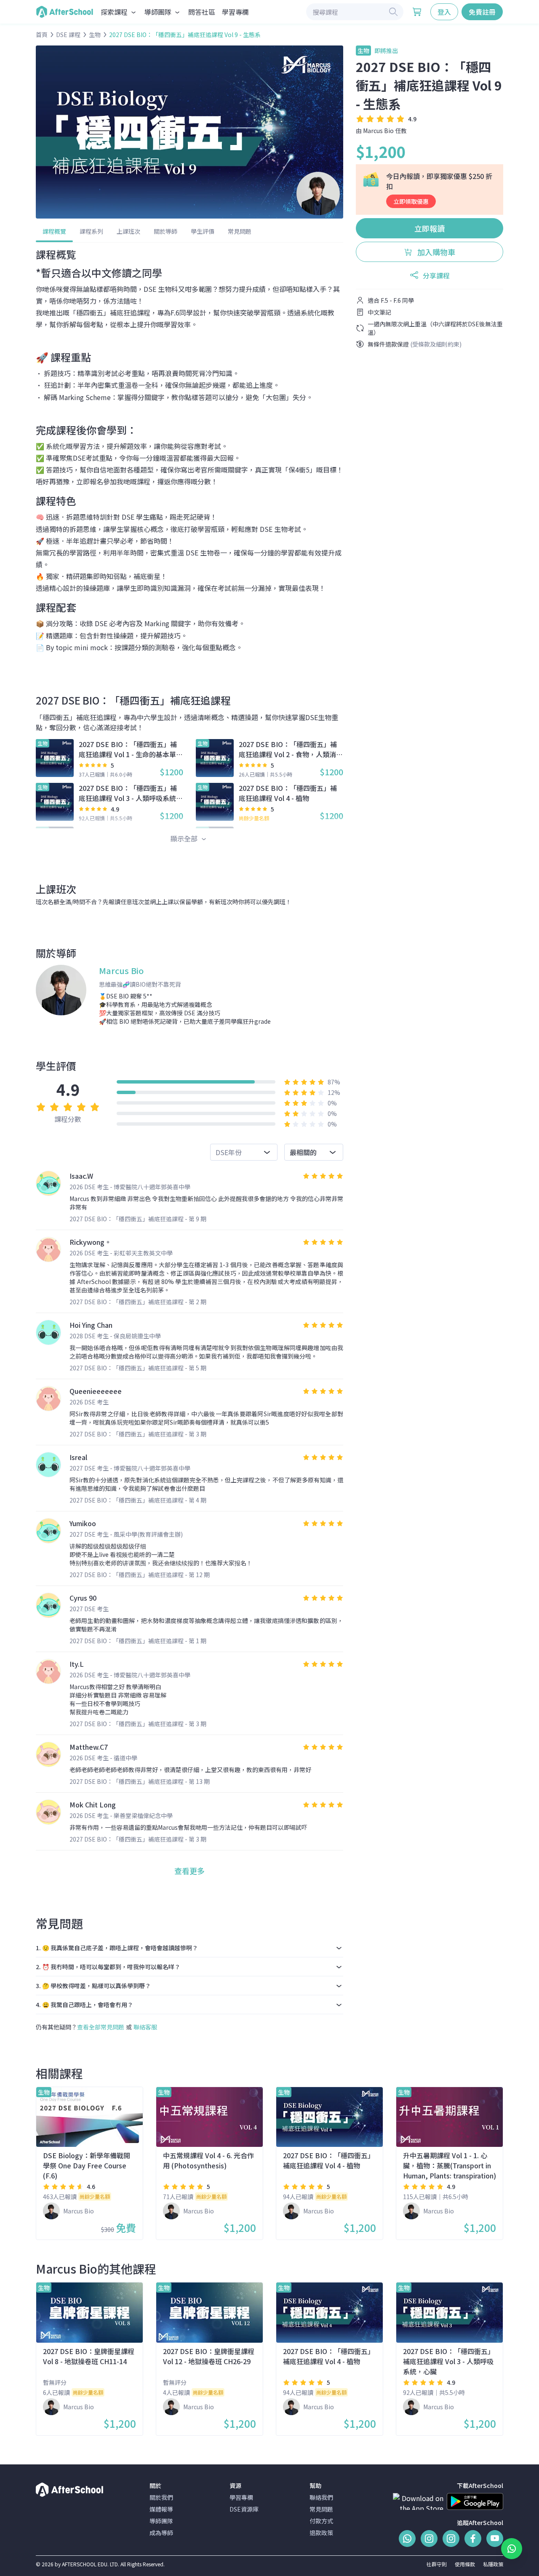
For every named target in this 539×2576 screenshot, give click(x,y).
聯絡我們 (321, 2497)
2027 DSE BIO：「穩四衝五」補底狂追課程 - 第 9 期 (138, 1219)
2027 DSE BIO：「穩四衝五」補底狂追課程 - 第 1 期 (138, 1641)
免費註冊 (482, 12)
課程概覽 (54, 231)
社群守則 (437, 2564)
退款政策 (321, 2533)
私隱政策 (493, 2564)
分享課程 (436, 275)
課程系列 (91, 231)
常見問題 (240, 231)
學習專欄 (235, 12)
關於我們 (161, 2497)
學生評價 (203, 231)
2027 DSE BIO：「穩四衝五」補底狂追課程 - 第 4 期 (138, 1500)
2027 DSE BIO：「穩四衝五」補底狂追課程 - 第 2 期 (138, 1302)
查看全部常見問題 (101, 2027)
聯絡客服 (145, 2027)
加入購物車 (435, 252)
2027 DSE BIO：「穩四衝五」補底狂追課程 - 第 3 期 (138, 1434)
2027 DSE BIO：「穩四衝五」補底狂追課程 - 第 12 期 (140, 1575)
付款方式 (321, 2521)
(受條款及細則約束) (436, 344)
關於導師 (165, 231)
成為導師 (161, 2533)
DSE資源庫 (244, 2509)
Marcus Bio (378, 131)
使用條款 (465, 2564)
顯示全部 (185, 838)
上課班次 (128, 231)
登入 (444, 12)
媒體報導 (161, 2509)
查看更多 (189, 1871)
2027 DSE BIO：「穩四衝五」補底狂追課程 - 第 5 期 (138, 1368)
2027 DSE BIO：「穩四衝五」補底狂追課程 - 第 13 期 (140, 1781)
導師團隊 (161, 2521)
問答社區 (202, 12)
